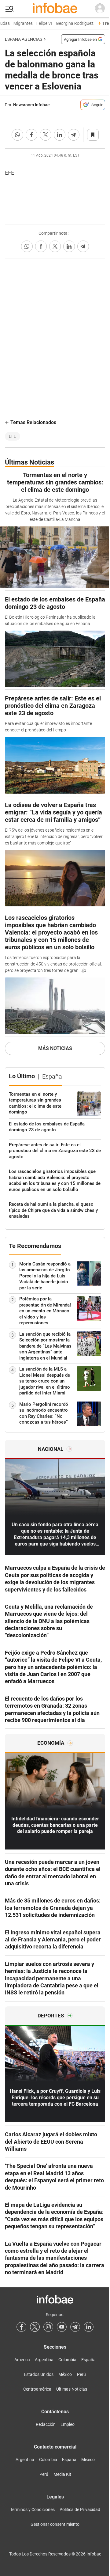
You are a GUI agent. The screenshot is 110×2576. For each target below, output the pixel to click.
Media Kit (62, 2474)
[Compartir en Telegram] (74, 135)
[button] (9, 9)
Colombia (67, 2360)
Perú (81, 2374)
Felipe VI (40, 23)
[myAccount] (100, 9)
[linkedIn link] (89, 2327)
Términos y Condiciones (32, 2510)
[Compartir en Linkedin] (60, 135)
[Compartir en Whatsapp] (17, 135)
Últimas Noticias (72, 2389)
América (22, 2360)
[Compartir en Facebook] (31, 135)
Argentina (44, 2360)
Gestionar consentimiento (55, 2524)
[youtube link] (62, 2327)
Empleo (68, 2424)
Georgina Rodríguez (70, 23)
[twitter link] (35, 2327)
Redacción (46, 2424)
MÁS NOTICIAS (55, 1048)
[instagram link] (48, 2327)
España (88, 2360)
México (65, 2374)
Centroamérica (37, 2389)
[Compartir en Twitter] (46, 135)
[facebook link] (21, 2327)
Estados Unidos (39, 2374)
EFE (13, 436)
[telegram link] (75, 2327)
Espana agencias (24, 39)
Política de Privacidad (80, 2510)
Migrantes (19, 23)
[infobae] (55, 9)
